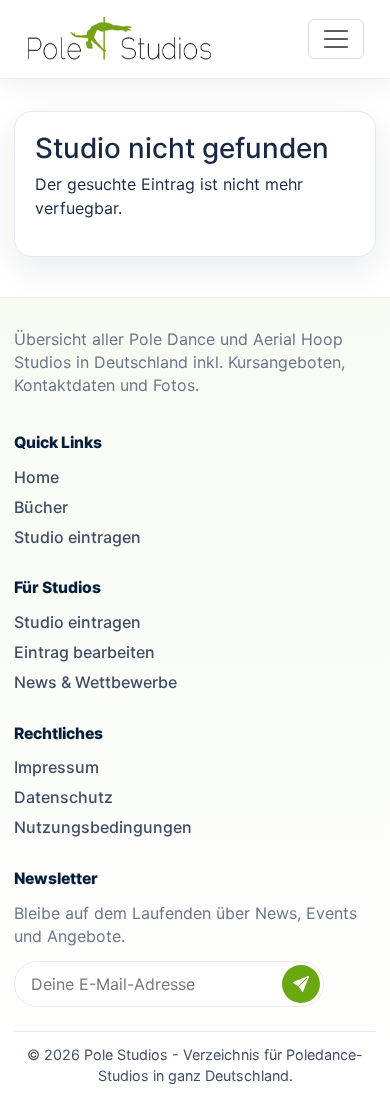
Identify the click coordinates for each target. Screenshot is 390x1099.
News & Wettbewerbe (95, 682)
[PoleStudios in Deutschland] (119, 38)
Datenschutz (63, 797)
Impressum (56, 767)
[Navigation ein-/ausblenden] (336, 39)
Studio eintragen (77, 537)
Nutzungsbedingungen (103, 827)
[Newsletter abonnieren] (301, 984)
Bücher (41, 507)
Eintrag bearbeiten (84, 652)
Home (36, 477)
